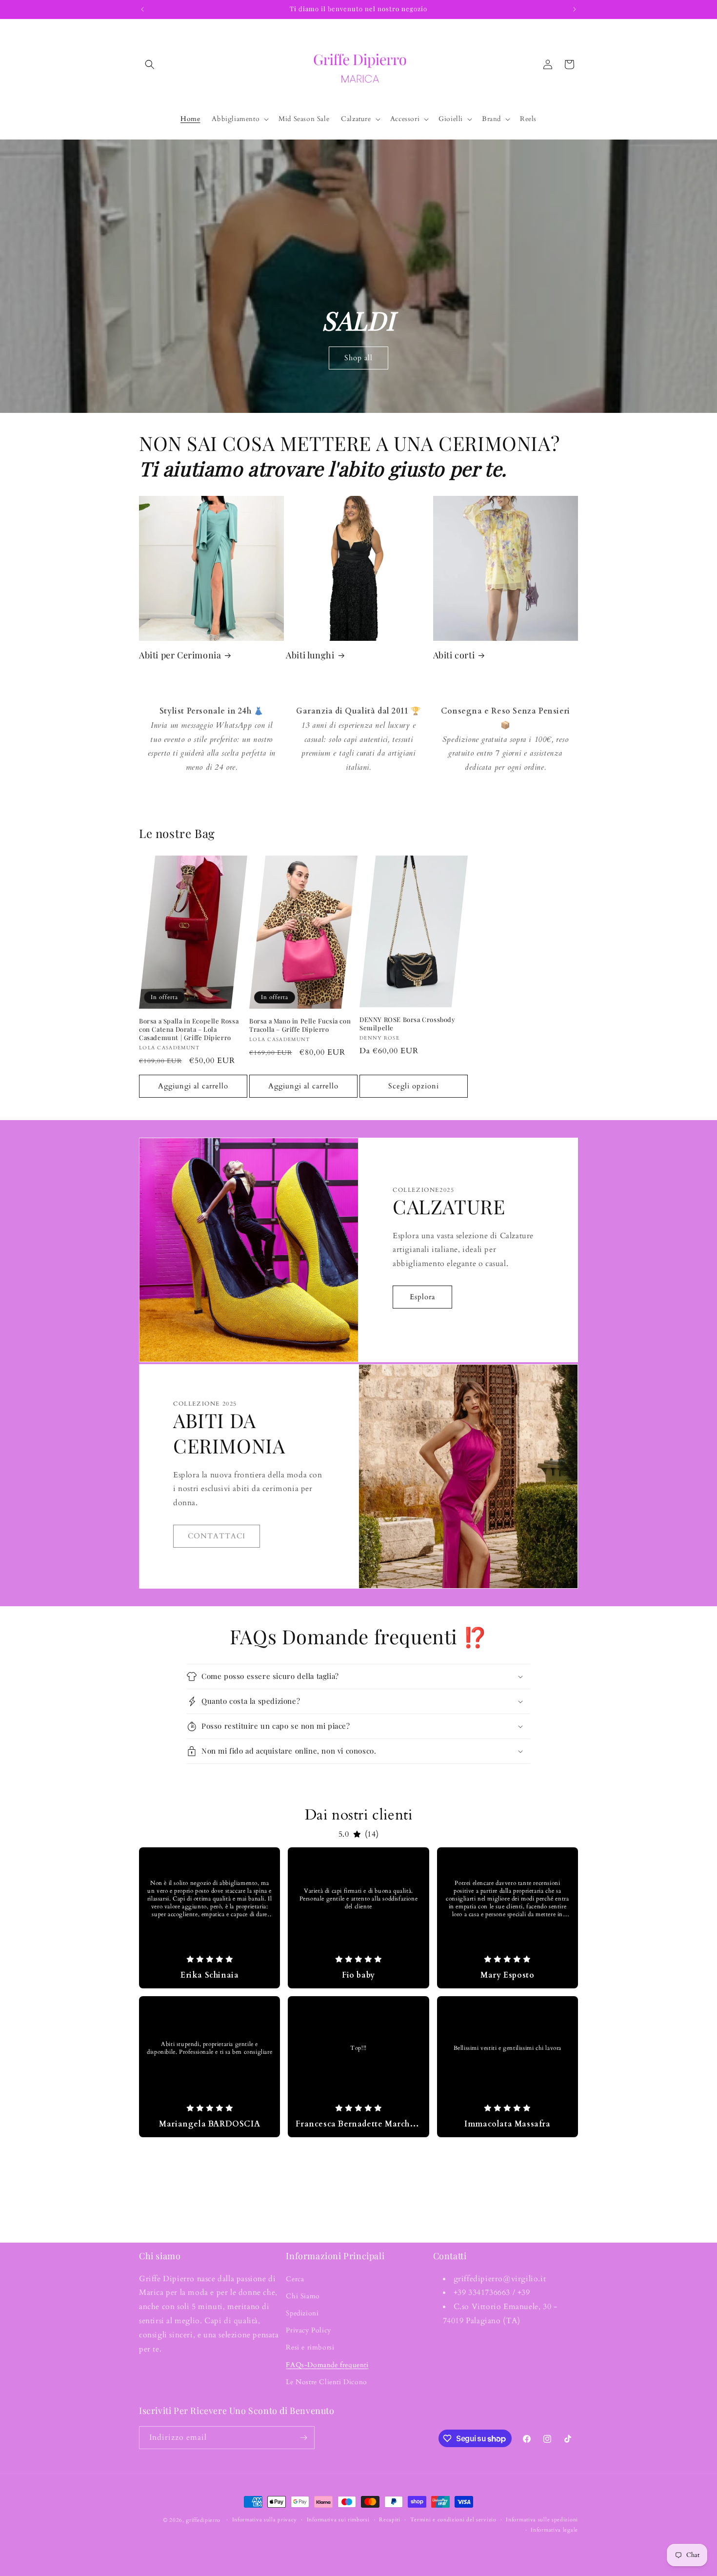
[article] (209, 1918)
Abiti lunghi (310, 655)
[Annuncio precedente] (142, 9)
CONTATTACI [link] (217, 1536)
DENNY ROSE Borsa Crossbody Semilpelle (408, 1024)
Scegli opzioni (414, 1086)
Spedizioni (302, 2313)
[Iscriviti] (303, 2438)
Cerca (295, 2279)
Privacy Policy (308, 2330)
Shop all (358, 358)
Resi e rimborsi (310, 2347)
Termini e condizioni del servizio (453, 2520)
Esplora (422, 1297)
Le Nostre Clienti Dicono (326, 2382)
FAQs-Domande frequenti (327, 2365)
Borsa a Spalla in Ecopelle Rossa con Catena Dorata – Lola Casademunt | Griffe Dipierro (189, 1029)
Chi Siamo (303, 2296)
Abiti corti (454, 655)
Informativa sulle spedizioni (542, 2520)
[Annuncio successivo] (575, 9)
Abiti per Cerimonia (180, 655)
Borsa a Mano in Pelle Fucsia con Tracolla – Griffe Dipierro (300, 1025)
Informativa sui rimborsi (338, 2520)
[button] (150, 64)
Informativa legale (554, 2530)
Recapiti (390, 2520)
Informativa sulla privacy (265, 2520)
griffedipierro (203, 2520)
